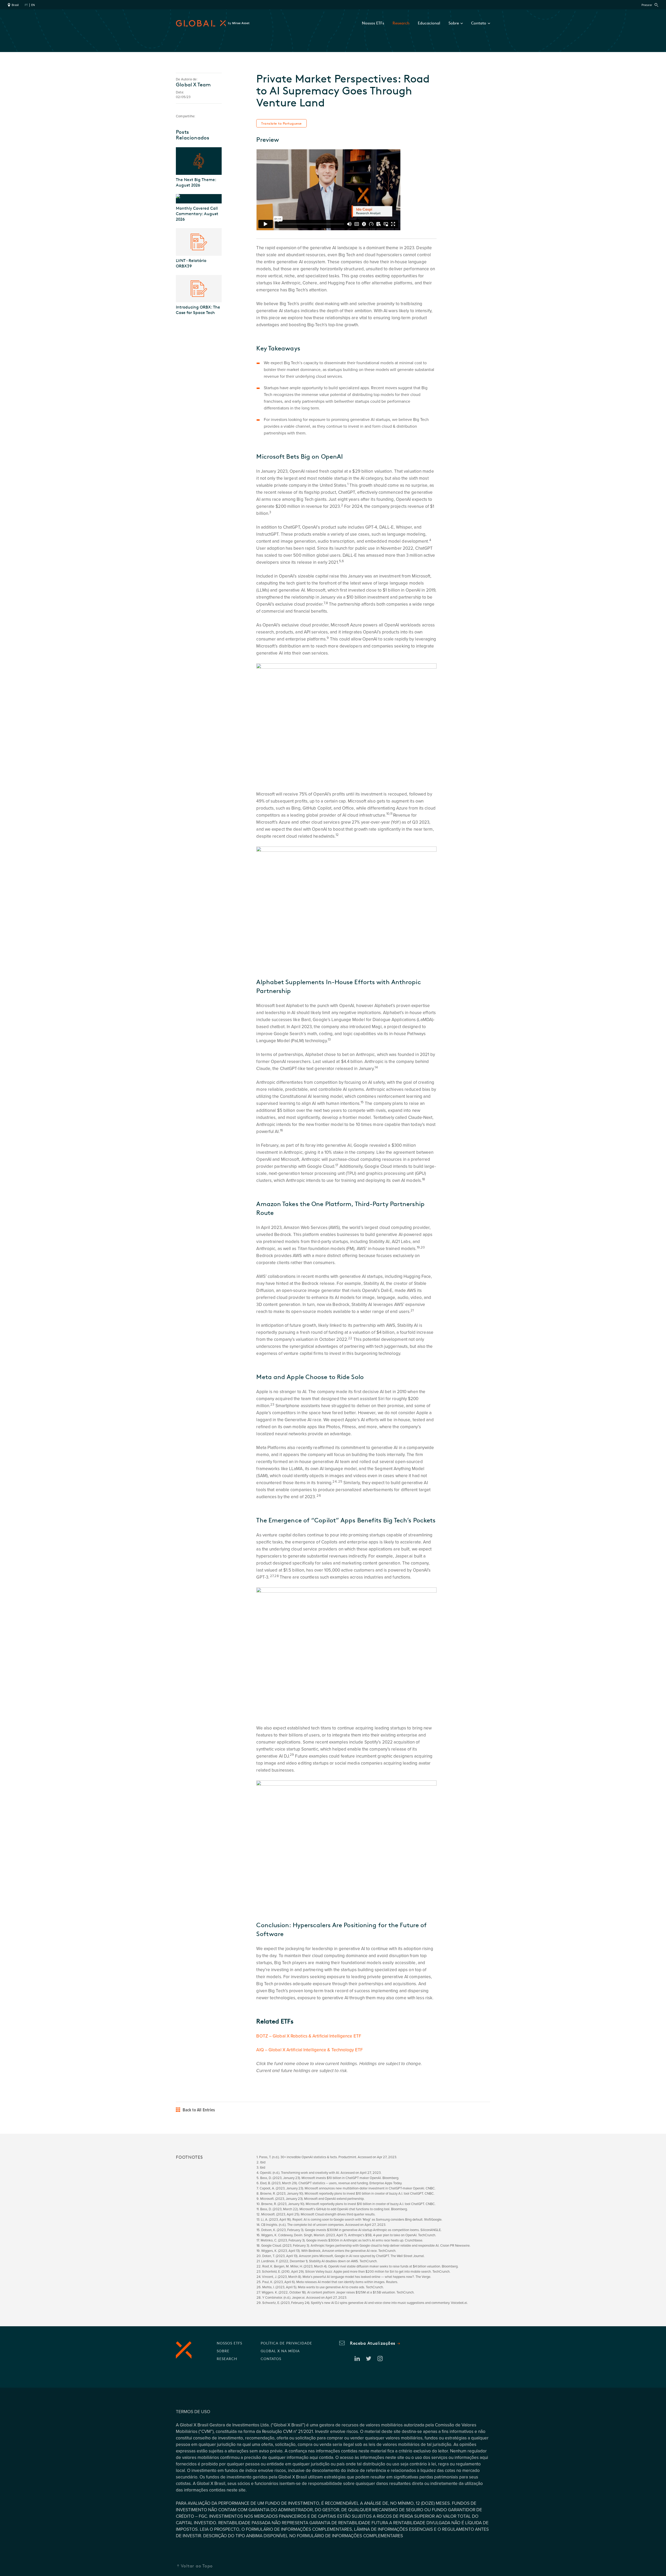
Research (401, 23)
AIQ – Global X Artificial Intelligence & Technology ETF (309, 2050)
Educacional (429, 23)
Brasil (15, 5)
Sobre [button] (454, 23)
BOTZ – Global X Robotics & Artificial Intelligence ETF (309, 2036)
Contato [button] (479, 23)
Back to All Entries (198, 2110)
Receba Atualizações (373, 2343)
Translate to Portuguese (281, 123)
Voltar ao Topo (197, 2566)
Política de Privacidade (286, 2343)
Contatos (271, 2359)
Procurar (647, 5)
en (33, 5)
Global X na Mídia (280, 2351)
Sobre (223, 2351)
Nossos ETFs (373, 23)
